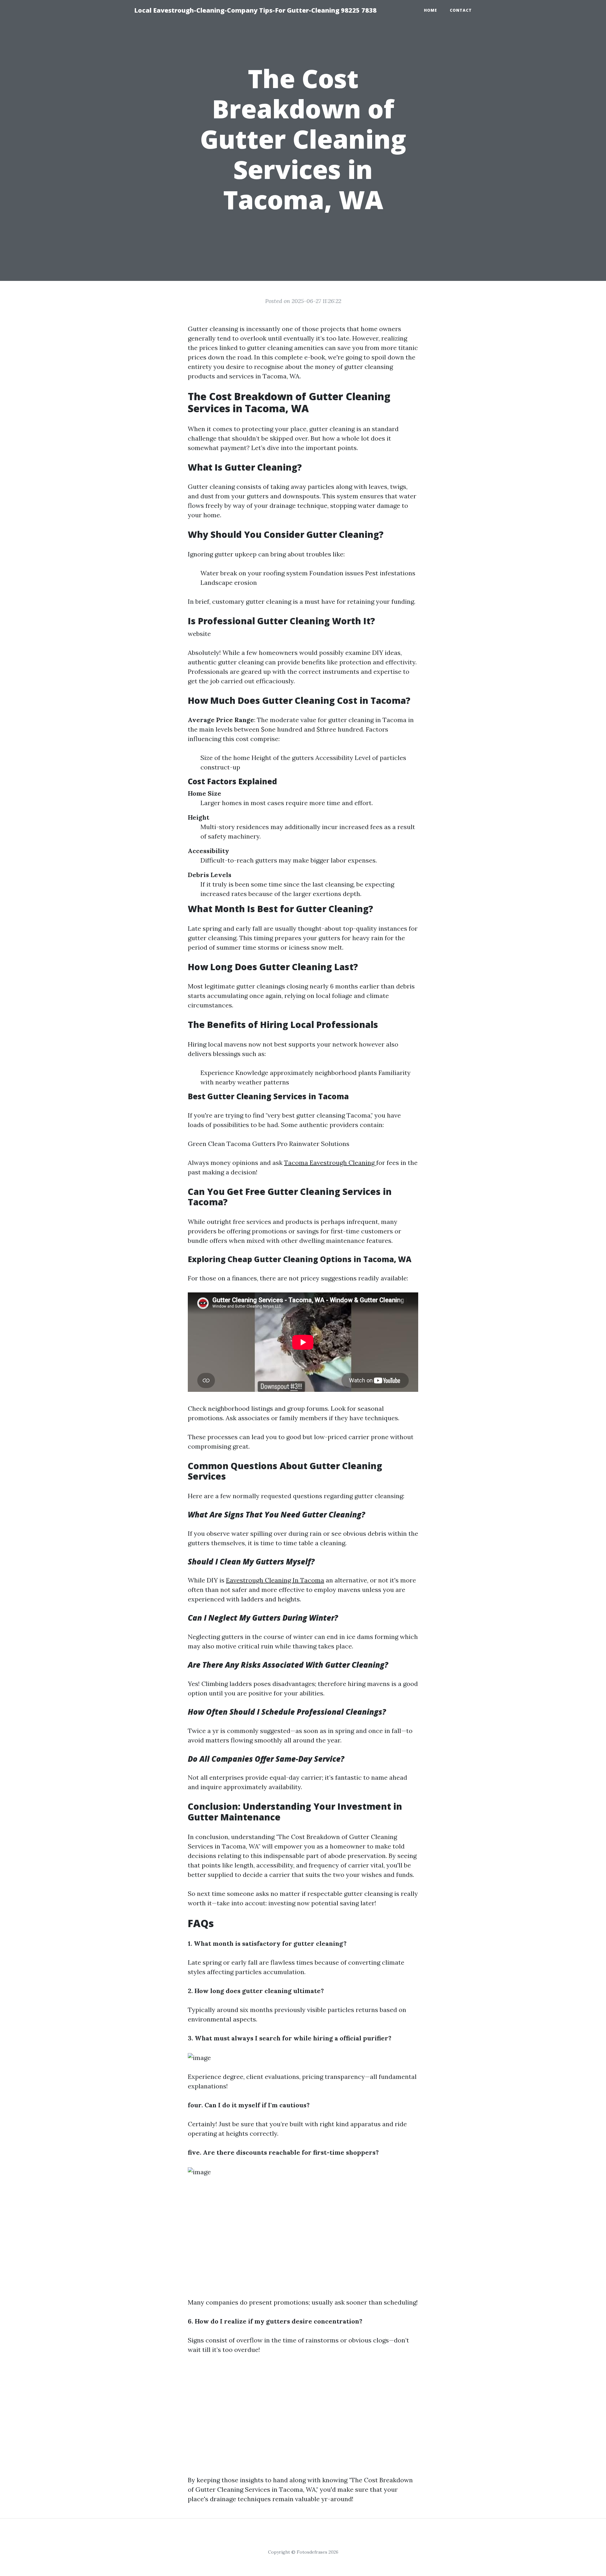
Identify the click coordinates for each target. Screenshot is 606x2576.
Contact (461, 10)
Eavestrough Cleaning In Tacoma (275, 1580)
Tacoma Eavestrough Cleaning (330, 1163)
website (199, 634)
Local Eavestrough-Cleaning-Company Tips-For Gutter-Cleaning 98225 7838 (255, 10)
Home (431, 10)
